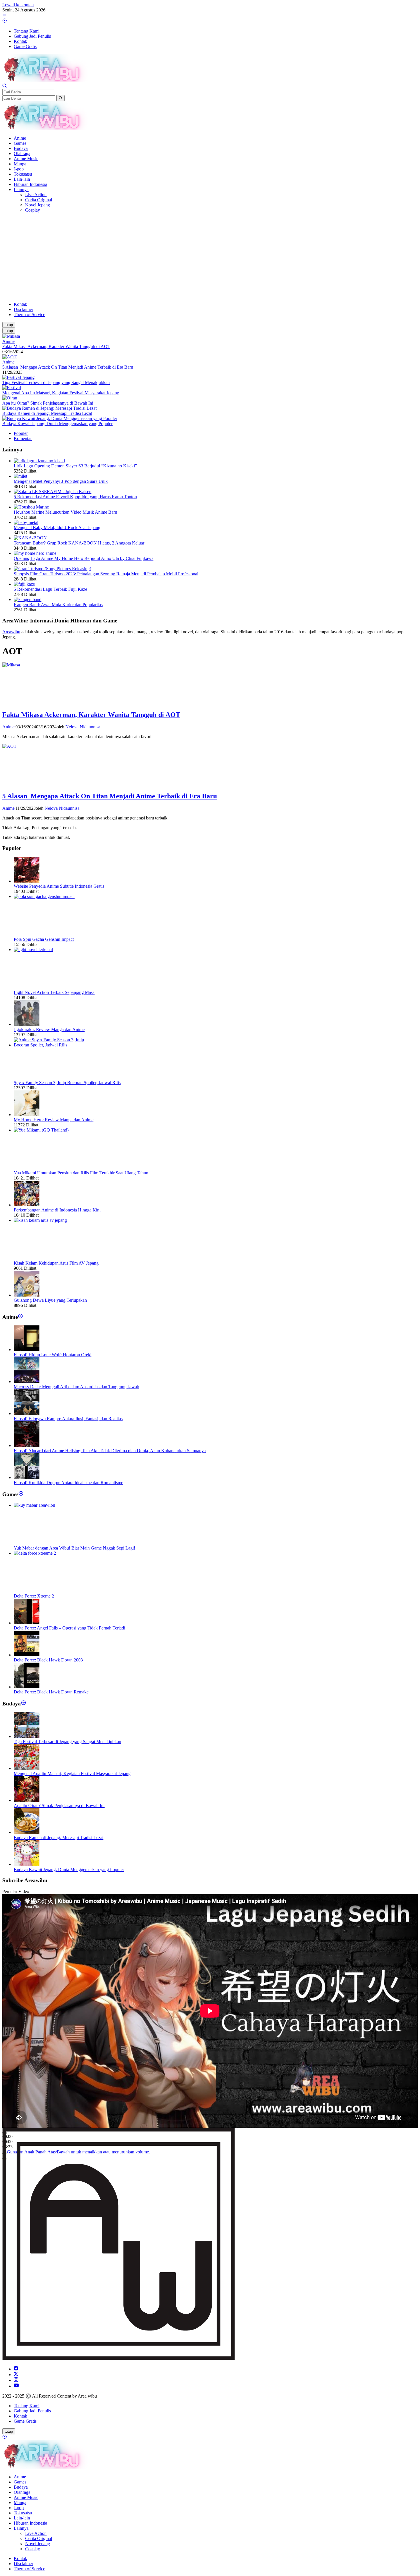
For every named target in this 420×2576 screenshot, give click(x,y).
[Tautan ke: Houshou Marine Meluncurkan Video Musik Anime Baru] (31, 507)
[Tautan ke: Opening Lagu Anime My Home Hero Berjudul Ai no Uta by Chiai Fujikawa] (35, 553)
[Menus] (5, 16)
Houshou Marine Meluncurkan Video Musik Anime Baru (65, 512)
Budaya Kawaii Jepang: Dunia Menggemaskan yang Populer (57, 424)
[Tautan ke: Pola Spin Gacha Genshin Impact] (57, 896)
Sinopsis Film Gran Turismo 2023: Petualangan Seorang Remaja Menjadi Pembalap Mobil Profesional (106, 574)
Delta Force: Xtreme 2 (34, 1596)
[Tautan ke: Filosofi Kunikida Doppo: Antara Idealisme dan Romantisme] (27, 1477)
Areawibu (11, 632)
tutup (9, 325)
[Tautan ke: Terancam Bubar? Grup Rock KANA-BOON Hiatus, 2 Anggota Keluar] (30, 538)
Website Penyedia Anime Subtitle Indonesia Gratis (59, 886)
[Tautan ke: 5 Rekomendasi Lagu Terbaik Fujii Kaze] (24, 584)
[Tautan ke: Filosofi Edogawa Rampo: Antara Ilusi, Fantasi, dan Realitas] (27, 1413)
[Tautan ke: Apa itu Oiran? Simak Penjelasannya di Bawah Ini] (10, 398)
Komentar (23, 438)
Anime (8, 341)
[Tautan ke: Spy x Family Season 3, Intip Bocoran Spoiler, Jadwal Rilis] (57, 1045)
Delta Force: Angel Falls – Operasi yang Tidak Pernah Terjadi (69, 1628)
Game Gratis (25, 2421)
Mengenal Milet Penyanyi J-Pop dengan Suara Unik (61, 481)
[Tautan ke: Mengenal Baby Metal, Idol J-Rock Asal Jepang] (26, 522)
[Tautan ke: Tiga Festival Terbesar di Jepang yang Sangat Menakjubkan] (18, 377)
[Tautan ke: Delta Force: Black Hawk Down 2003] (27, 1655)
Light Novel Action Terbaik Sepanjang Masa (54, 992)
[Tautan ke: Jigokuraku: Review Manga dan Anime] (27, 1024)
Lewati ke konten (18, 5)
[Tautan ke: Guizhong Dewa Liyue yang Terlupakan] (27, 1295)
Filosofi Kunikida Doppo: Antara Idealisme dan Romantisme (68, 1483)
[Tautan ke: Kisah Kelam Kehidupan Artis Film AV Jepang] (57, 1220)
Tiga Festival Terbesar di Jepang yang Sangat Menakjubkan (56, 382)
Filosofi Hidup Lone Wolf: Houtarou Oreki (53, 1355)
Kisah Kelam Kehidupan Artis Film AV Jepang (56, 1263)
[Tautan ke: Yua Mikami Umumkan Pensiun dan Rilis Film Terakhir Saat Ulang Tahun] (57, 1130)
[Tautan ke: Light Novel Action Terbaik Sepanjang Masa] (57, 950)
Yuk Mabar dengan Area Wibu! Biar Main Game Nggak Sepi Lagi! (74, 1548)
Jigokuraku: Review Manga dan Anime (49, 1029)
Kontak (20, 2416)
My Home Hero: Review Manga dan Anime (54, 1120)
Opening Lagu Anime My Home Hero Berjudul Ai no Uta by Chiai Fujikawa (84, 558)
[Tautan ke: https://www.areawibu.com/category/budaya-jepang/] (24, 1704)
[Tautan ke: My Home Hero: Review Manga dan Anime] (27, 1115)
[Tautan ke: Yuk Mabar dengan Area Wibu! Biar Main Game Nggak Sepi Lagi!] (57, 1505)
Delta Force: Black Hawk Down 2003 (48, 1660)
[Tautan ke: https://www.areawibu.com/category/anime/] (20, 1317)
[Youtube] (16, 2386)
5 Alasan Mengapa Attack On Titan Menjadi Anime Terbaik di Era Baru (68, 367)
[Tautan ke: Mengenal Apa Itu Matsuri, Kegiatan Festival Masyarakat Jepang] (12, 388)
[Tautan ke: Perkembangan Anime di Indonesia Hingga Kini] (27, 1205)
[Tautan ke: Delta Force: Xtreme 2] (57, 1553)
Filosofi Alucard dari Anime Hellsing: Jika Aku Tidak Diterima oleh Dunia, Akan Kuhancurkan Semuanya (110, 1451)
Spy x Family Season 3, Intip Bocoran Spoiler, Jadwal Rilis (67, 1083)
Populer (21, 433)
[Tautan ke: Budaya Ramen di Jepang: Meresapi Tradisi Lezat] (49, 408)
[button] (60, 98)
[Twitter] (16, 2375)
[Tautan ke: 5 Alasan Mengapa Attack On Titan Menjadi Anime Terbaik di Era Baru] (9, 357)
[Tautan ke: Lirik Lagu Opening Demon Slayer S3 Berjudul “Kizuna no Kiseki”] (39, 461)
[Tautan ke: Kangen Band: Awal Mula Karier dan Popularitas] (28, 599)
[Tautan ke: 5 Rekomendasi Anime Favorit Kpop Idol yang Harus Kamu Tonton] (53, 492)
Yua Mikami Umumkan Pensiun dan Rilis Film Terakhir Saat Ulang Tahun (81, 1173)
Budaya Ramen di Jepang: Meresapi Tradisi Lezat (47, 413)
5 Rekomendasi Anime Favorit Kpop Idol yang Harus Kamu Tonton (75, 497)
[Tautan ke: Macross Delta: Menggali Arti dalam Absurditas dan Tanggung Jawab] (27, 1382)
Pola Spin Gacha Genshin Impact (44, 939)
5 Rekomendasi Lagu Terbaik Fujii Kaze (50, 589)
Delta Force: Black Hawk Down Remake (51, 1692)
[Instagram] (16, 2380)
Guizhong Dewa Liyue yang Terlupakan (50, 1300)
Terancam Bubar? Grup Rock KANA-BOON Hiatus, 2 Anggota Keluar (79, 543)
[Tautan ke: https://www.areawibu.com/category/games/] (21, 1494)
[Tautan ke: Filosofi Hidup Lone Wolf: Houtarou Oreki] (27, 1350)
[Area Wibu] (45, 81)
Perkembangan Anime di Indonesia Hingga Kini (57, 1210)
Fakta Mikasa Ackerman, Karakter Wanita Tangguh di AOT (56, 346)
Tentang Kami (27, 2406)
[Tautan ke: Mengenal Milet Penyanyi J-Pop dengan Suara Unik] (20, 476)
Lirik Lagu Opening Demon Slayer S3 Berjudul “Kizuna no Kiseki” (75, 466)
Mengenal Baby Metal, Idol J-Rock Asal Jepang (57, 528)
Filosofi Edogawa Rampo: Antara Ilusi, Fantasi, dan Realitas (68, 1419)
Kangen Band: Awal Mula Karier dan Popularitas (58, 605)
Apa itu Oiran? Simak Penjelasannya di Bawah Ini (48, 403)
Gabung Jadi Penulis (32, 2411)
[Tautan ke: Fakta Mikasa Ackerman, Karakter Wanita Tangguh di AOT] (11, 336)
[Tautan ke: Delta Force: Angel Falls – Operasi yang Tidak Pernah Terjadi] (27, 1623)
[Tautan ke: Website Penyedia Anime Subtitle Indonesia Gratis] (27, 881)
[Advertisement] (210, 257)
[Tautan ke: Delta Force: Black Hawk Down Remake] (27, 1687)
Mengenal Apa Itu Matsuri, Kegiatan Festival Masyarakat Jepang (61, 393)
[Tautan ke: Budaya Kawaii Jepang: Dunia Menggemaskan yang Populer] (60, 418)
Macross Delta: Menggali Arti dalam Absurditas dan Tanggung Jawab (76, 1387)
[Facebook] (16, 2369)
